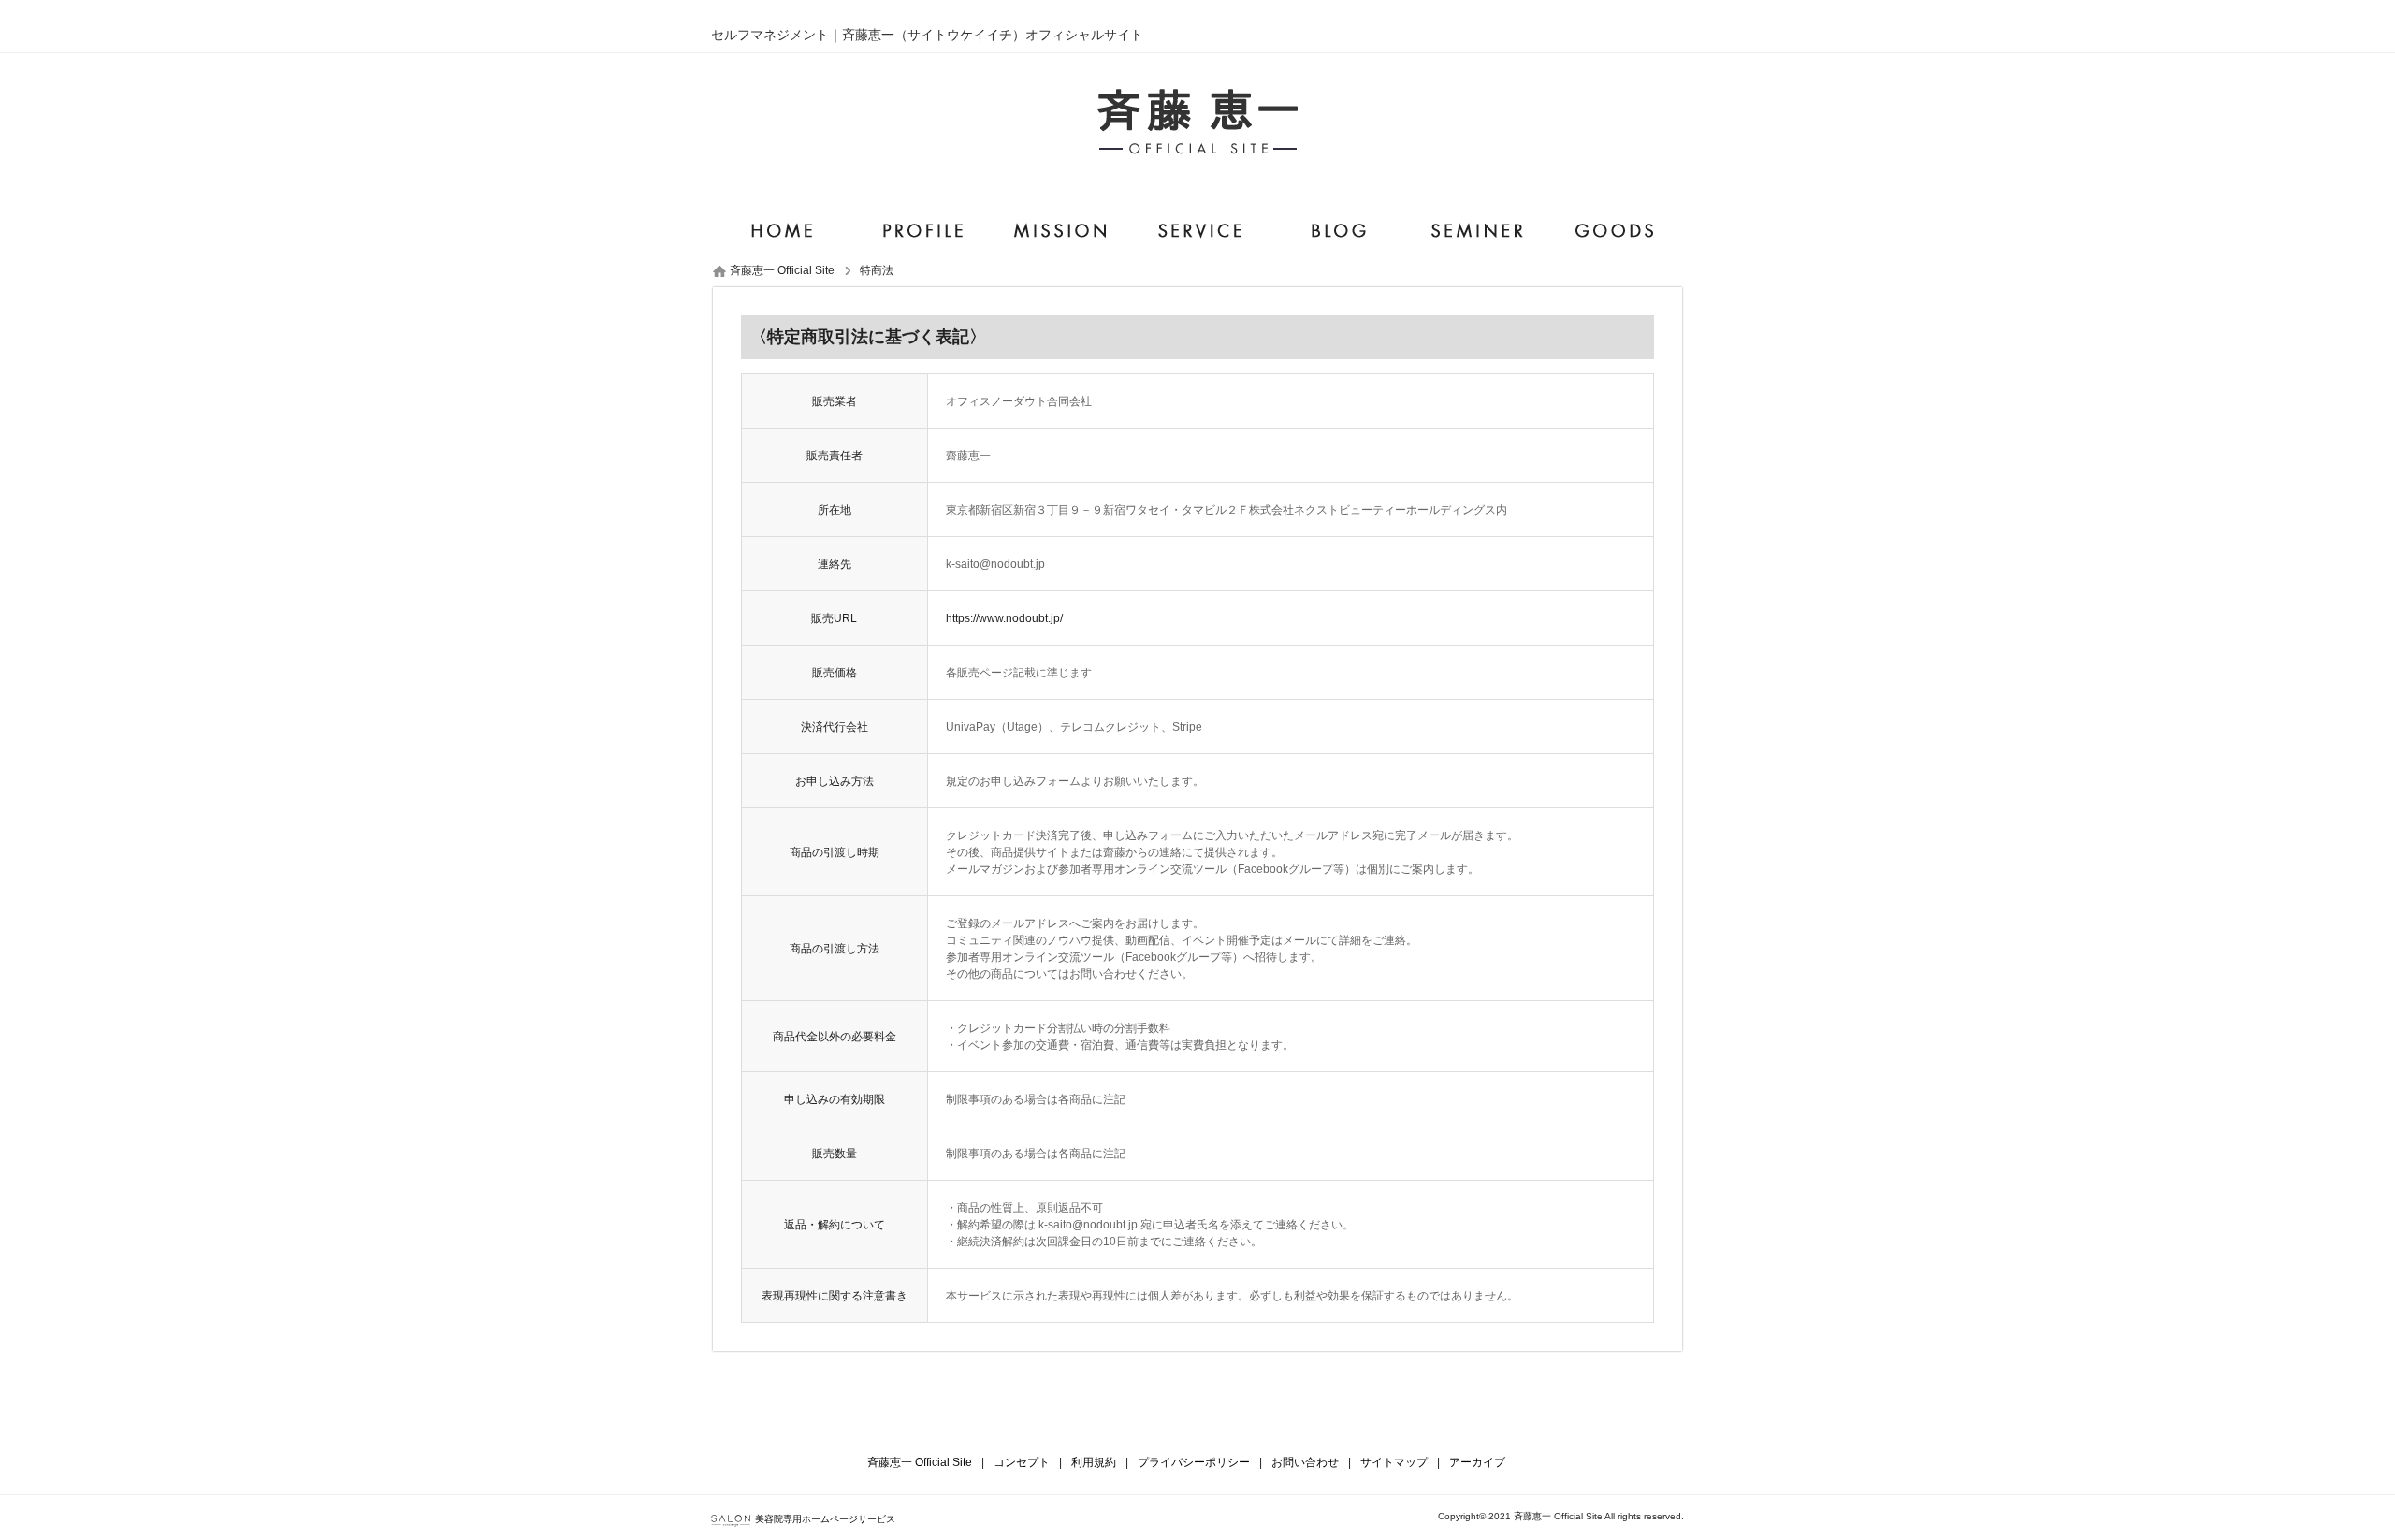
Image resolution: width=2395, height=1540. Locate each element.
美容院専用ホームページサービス (825, 1519)
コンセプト (1022, 1462)
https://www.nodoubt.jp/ (1004, 618)
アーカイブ (1477, 1462)
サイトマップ (1394, 1462)
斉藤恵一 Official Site (920, 1462)
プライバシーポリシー (1194, 1462)
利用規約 (1094, 1462)
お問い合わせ (1305, 1462)
